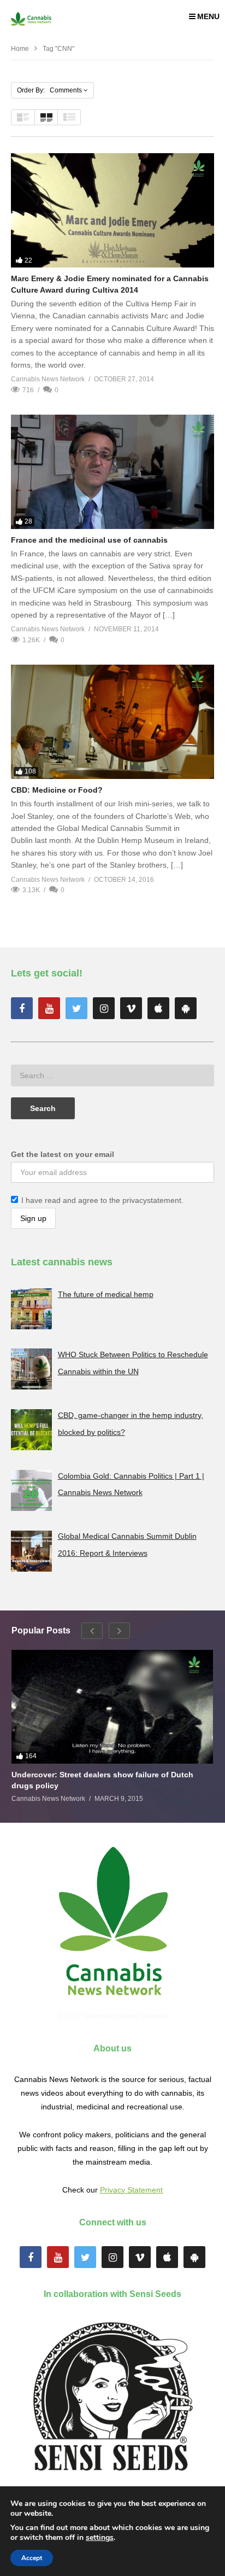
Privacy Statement (131, 2190)
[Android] (186, 1008)
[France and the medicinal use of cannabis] (112, 472)
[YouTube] (49, 1008)
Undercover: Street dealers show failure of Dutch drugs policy (102, 1780)
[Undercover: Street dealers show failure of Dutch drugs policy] (112, 1707)
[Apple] (158, 1008)
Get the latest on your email (63, 1154)
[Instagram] (104, 1008)
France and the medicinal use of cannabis (89, 540)
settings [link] (100, 2537)
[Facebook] (22, 1008)
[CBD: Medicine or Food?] (112, 722)
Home (20, 49)
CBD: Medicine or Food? (57, 790)
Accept (32, 2558)
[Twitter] (76, 1008)
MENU (208, 16)
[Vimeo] (131, 1008)
